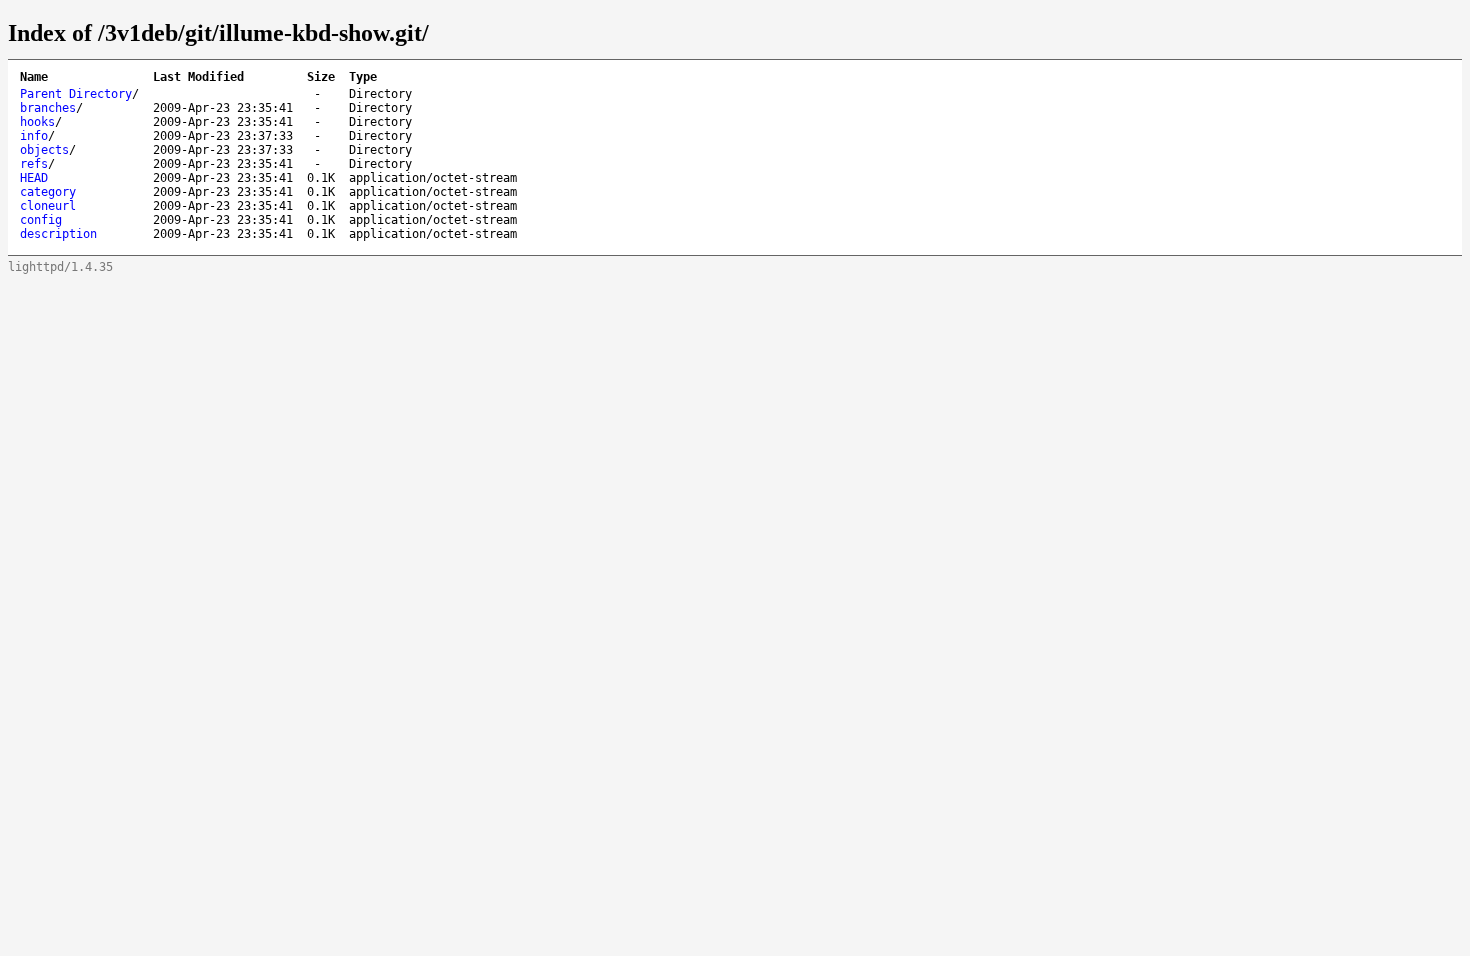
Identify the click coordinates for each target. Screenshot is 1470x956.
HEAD (34, 178)
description (58, 234)
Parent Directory (76, 94)
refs (34, 164)
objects (44, 150)
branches (48, 108)
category (48, 192)
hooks (37, 122)
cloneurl (48, 206)
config (41, 220)
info (34, 136)
